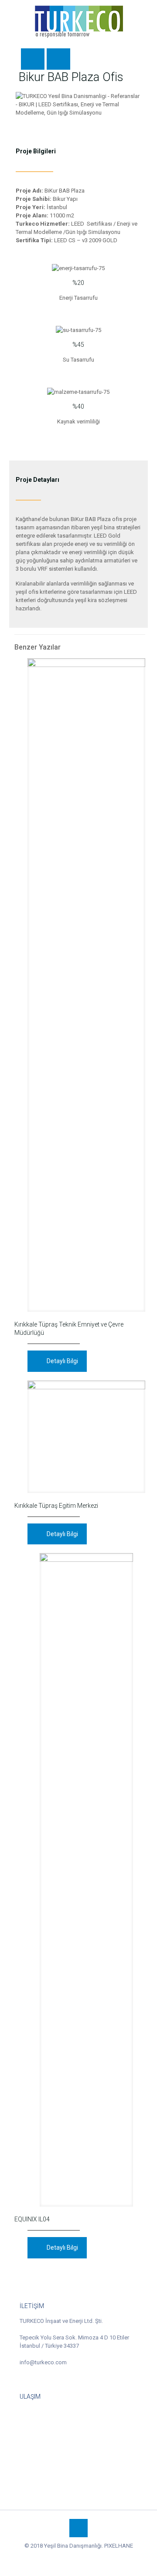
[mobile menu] (145, 17)
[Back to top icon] (78, 2528)
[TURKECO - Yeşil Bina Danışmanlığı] (78, 22)
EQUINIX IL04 (33, 2219)
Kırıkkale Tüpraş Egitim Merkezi (56, 1506)
